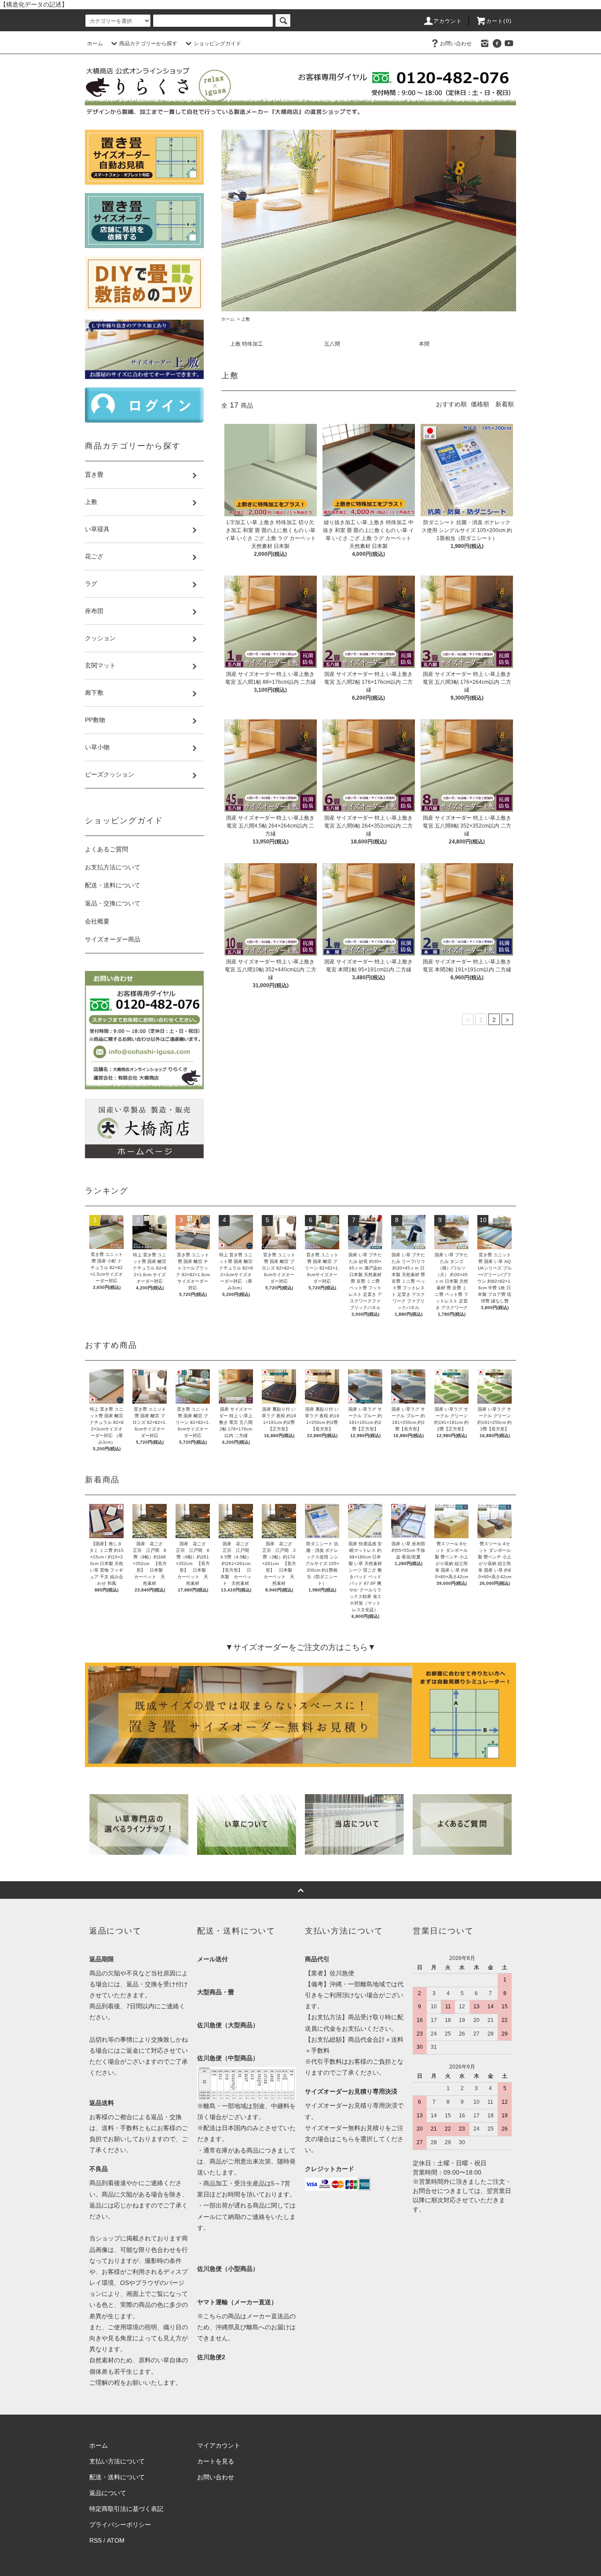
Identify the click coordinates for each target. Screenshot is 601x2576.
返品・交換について (113, 903)
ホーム (95, 44)
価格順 (480, 404)
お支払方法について (113, 867)
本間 (424, 344)
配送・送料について (113, 885)
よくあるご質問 (106, 849)
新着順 (505, 404)
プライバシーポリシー (120, 2525)
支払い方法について (117, 2461)
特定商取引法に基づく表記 (126, 2509)
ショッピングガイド (217, 44)
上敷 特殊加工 (247, 344)
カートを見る (216, 2461)
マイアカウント (219, 2445)
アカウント (448, 21)
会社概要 (97, 921)
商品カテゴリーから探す (148, 44)
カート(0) (499, 21)
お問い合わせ (456, 44)
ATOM (116, 2540)
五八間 (332, 344)
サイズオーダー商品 (113, 939)
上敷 (246, 319)
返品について (108, 2493)
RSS (95, 2540)
